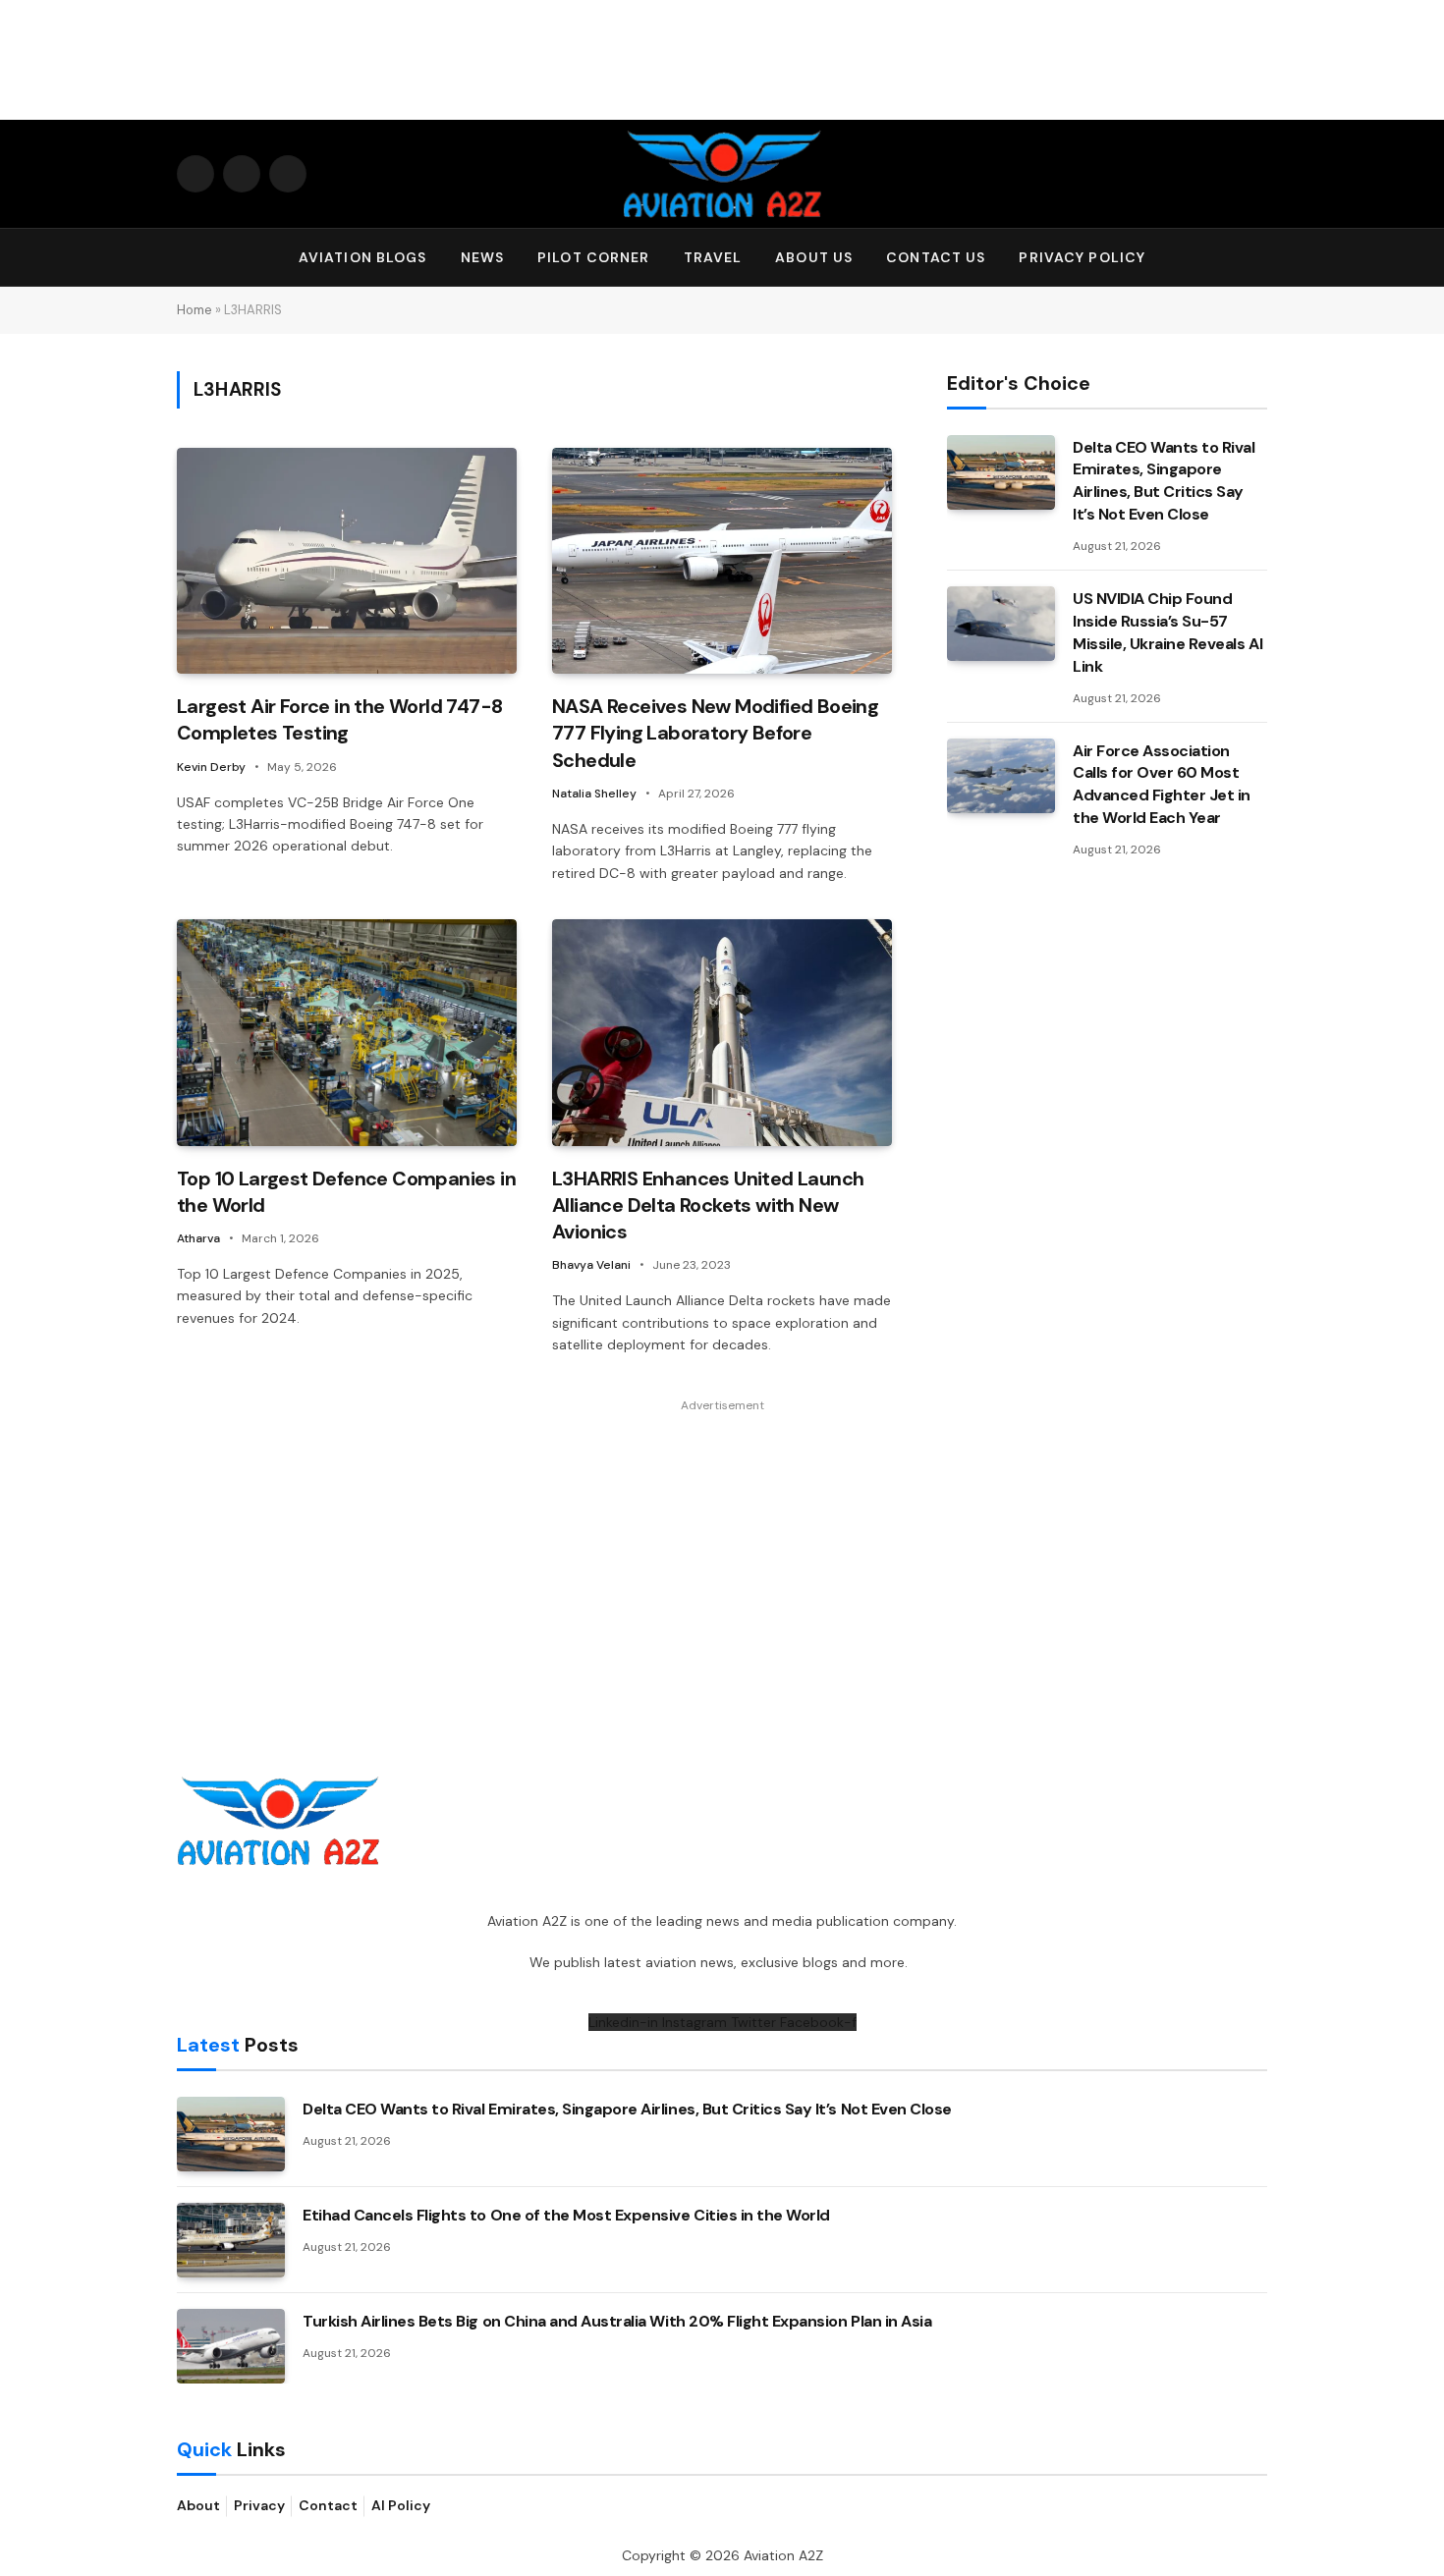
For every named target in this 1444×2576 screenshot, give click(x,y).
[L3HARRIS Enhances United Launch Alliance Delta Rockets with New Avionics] (722, 1033)
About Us (814, 257)
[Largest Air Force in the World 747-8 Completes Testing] (347, 561)
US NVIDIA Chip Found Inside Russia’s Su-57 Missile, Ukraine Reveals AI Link (1167, 632)
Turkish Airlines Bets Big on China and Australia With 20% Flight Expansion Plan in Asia (617, 2321)
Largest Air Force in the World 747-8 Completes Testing (339, 719)
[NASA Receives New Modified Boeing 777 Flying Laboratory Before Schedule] (722, 561)
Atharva (198, 1238)
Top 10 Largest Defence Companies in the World (346, 1192)
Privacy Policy (1082, 257)
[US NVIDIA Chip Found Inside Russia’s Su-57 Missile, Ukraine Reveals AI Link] (1001, 624)
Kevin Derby (211, 767)
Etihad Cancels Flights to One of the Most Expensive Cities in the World (566, 2215)
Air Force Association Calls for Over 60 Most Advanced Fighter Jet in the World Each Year (1162, 785)
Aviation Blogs (363, 257)
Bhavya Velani (591, 1265)
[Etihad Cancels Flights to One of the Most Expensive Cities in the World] (231, 2240)
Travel (713, 257)
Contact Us (936, 257)
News (482, 257)
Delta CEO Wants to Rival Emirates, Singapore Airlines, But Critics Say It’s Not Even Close (1164, 481)
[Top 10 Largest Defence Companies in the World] (347, 1033)
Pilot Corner (593, 257)
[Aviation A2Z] (722, 174)
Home (194, 310)
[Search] (1258, 258)
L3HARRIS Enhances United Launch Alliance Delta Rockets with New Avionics (708, 1205)
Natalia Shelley (594, 794)
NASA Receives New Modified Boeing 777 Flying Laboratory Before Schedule (715, 733)
